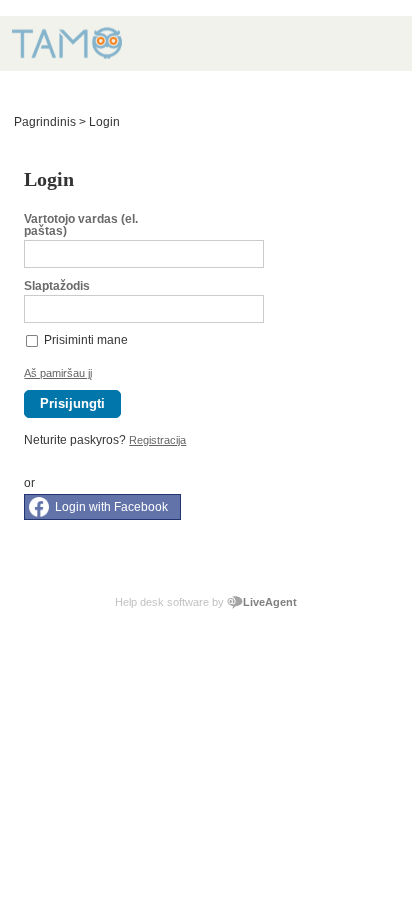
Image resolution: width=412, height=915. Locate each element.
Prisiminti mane (86, 340)
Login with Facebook (111, 507)
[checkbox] (33, 340)
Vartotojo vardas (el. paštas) (81, 225)
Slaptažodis (57, 286)
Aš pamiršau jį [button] (58, 373)
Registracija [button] (157, 440)
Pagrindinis (45, 122)
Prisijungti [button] (72, 403)
